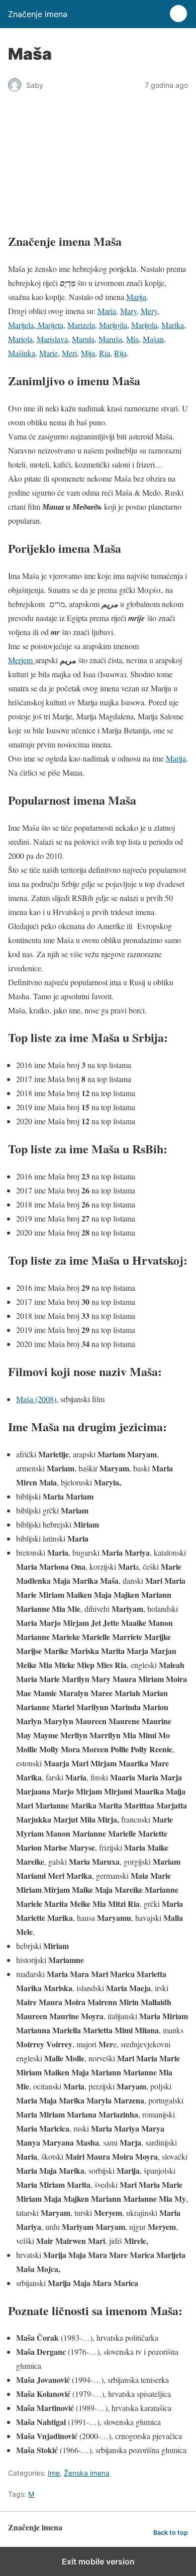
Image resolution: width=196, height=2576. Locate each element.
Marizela (81, 325)
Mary (128, 311)
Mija (88, 353)
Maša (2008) (36, 1399)
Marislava (52, 339)
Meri (69, 353)
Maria (107, 311)
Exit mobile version (98, 2561)
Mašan (153, 339)
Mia (132, 339)
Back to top (171, 2533)
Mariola (20, 339)
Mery (149, 311)
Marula (83, 339)
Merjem (22, 660)
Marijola (144, 325)
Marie (48, 353)
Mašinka (22, 353)
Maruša (110, 339)
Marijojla (113, 325)
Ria (105, 353)
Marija (136, 297)
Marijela (21, 325)
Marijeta (50, 325)
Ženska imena (87, 2473)
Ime (54, 2473)
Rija (120, 353)
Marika (173, 325)
